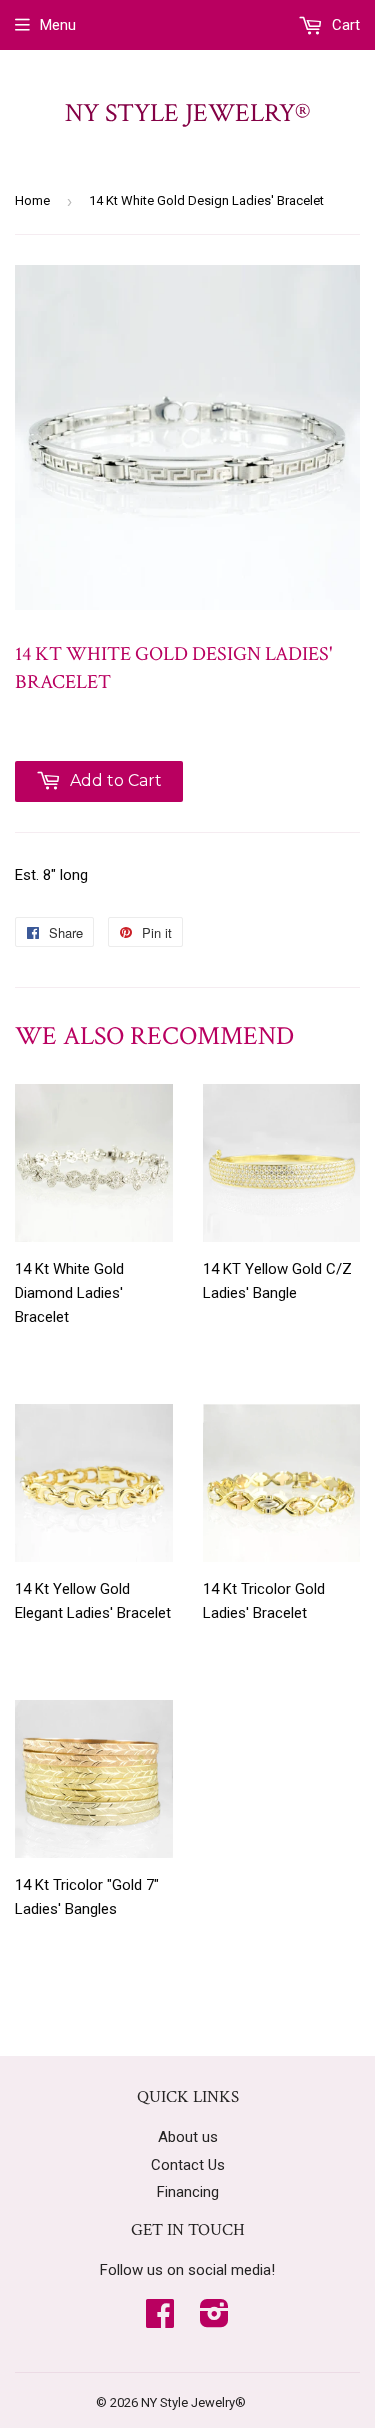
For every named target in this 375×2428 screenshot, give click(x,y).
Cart (344, 25)
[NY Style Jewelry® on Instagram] (214, 2320)
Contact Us (188, 2165)
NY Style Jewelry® (187, 113)
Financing (188, 2192)
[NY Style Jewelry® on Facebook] (160, 2320)
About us (188, 2137)
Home (32, 200)
